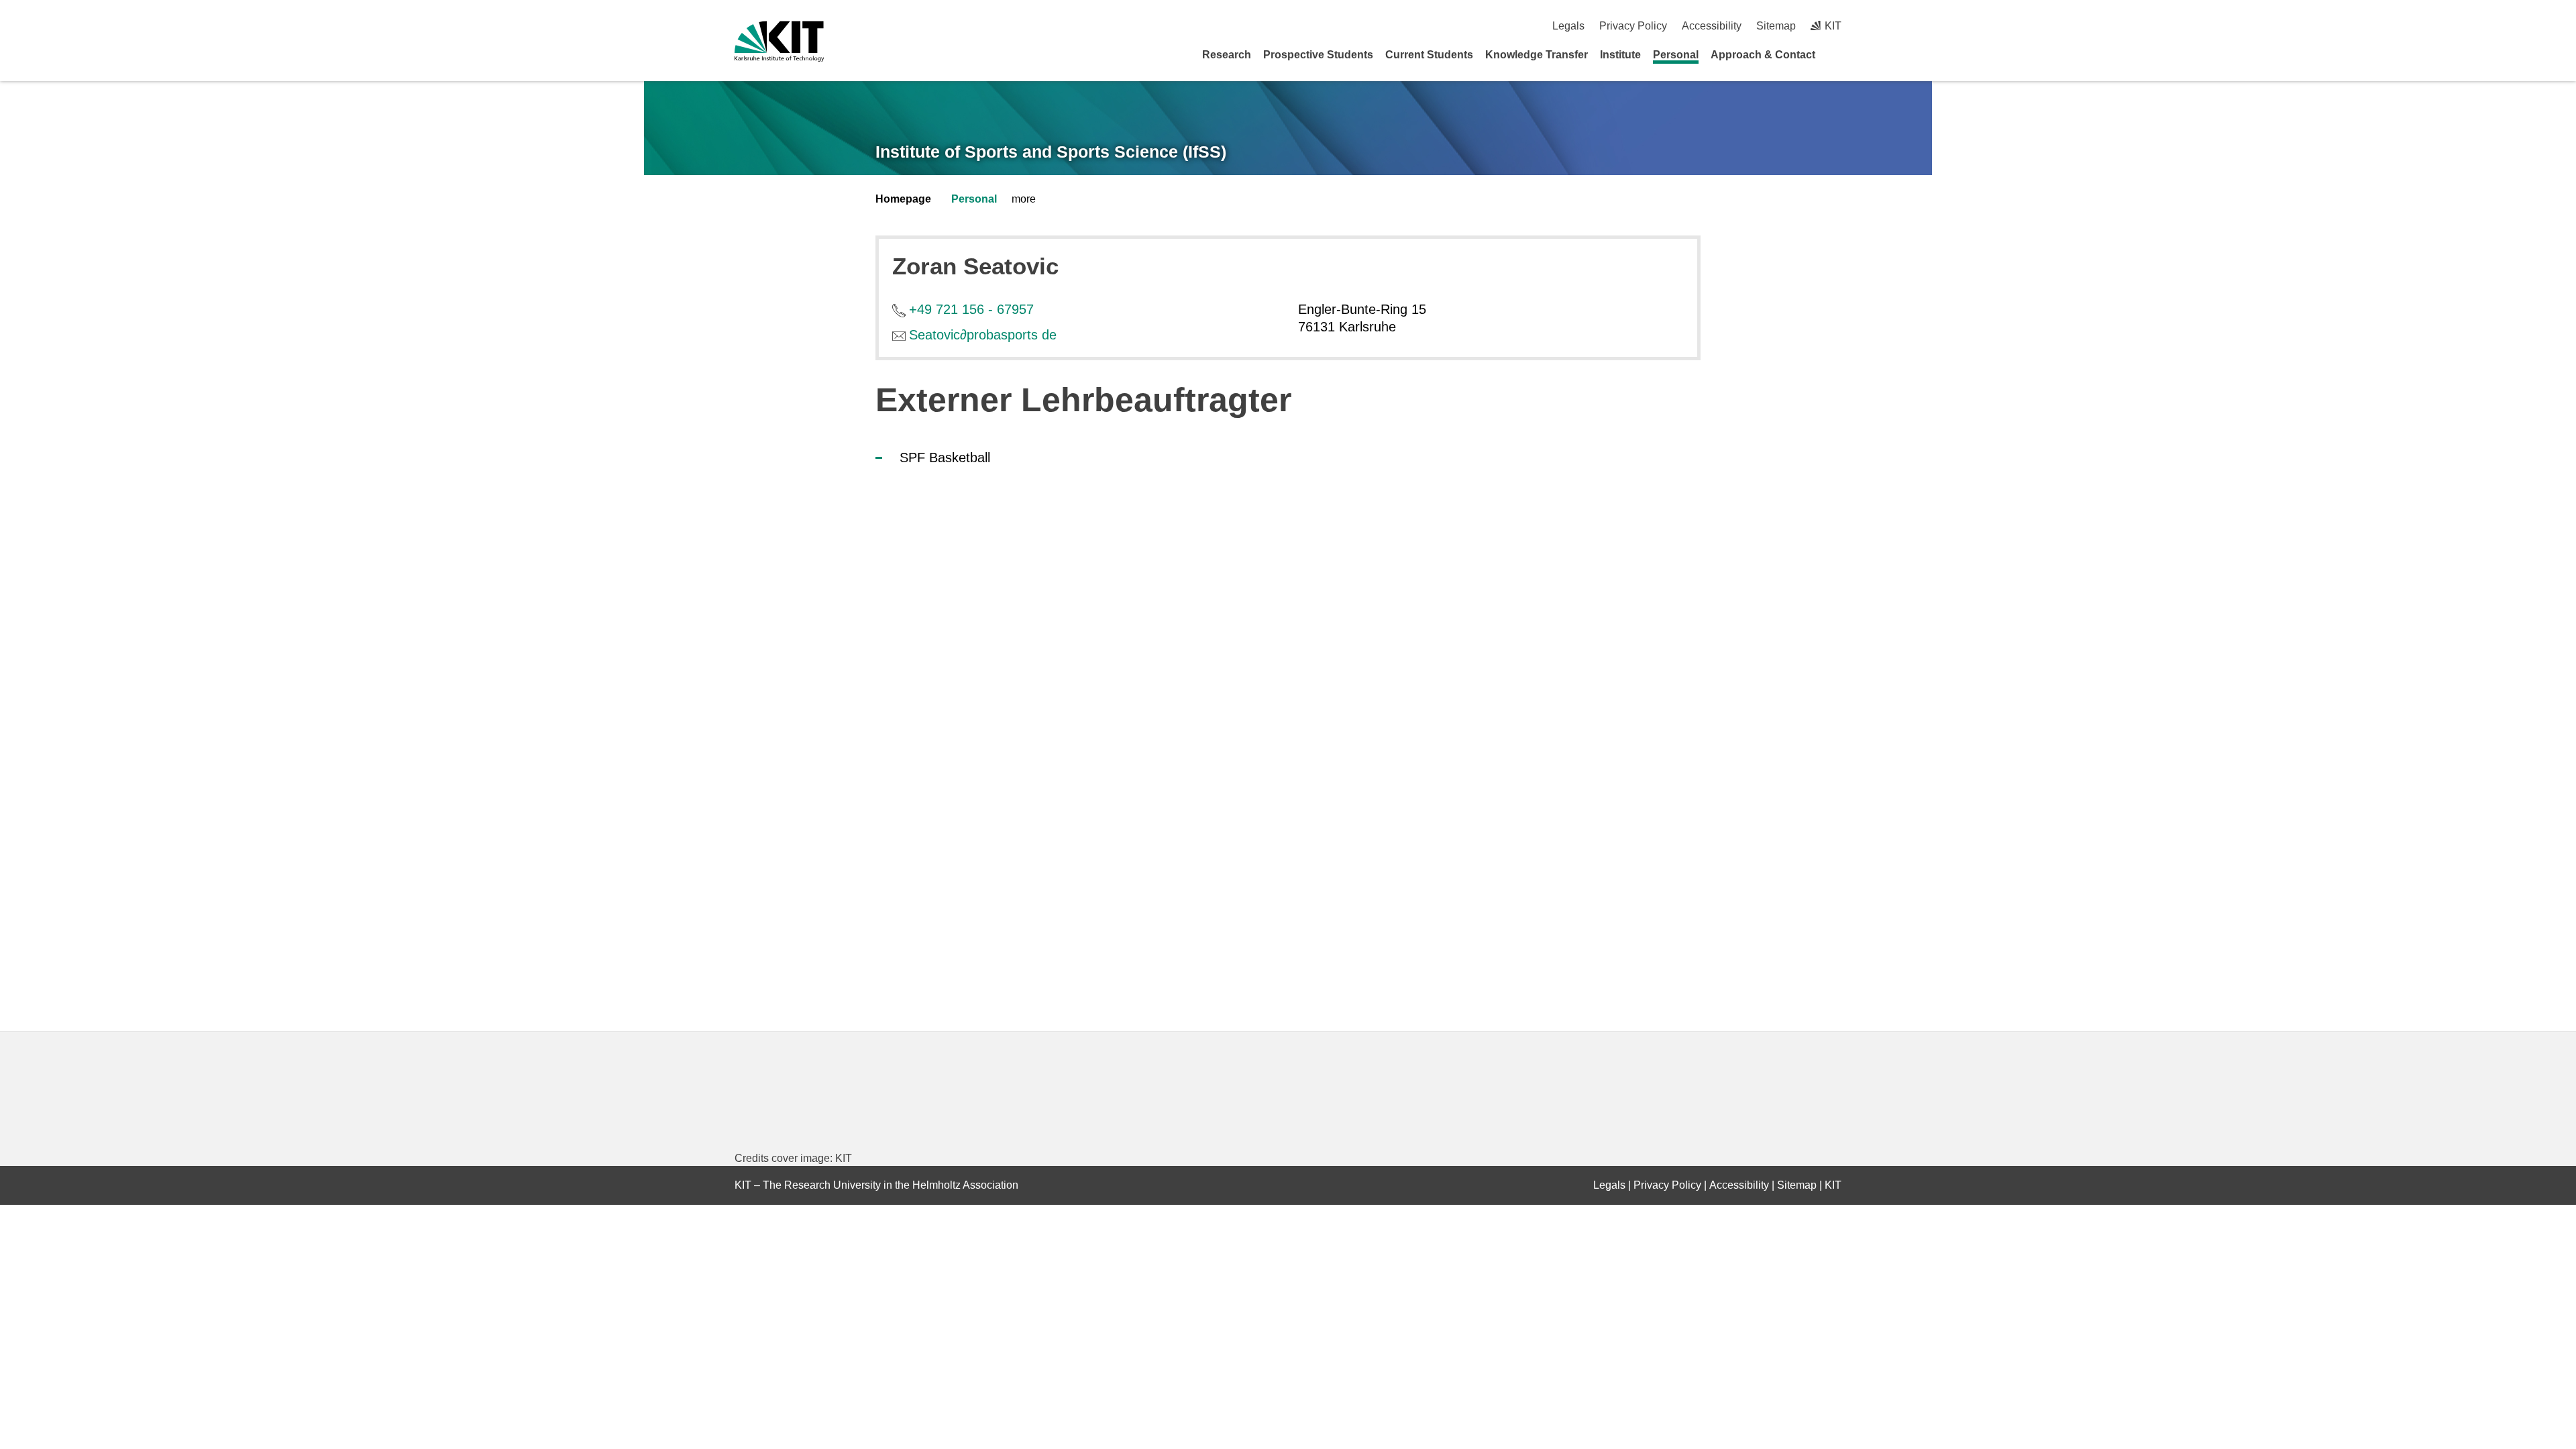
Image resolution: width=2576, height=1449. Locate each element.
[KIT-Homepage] (779, 41)
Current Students (1429, 55)
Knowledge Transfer (1537, 55)
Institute (1620, 55)
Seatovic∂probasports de (983, 335)
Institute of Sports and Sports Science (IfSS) (1051, 152)
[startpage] (1837, 54)
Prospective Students (1318, 55)
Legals (1568, 26)
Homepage (903, 199)
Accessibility (1712, 26)
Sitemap (1776, 26)
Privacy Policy (1633, 26)
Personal (1676, 55)
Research (1227, 55)
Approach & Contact (1763, 55)
